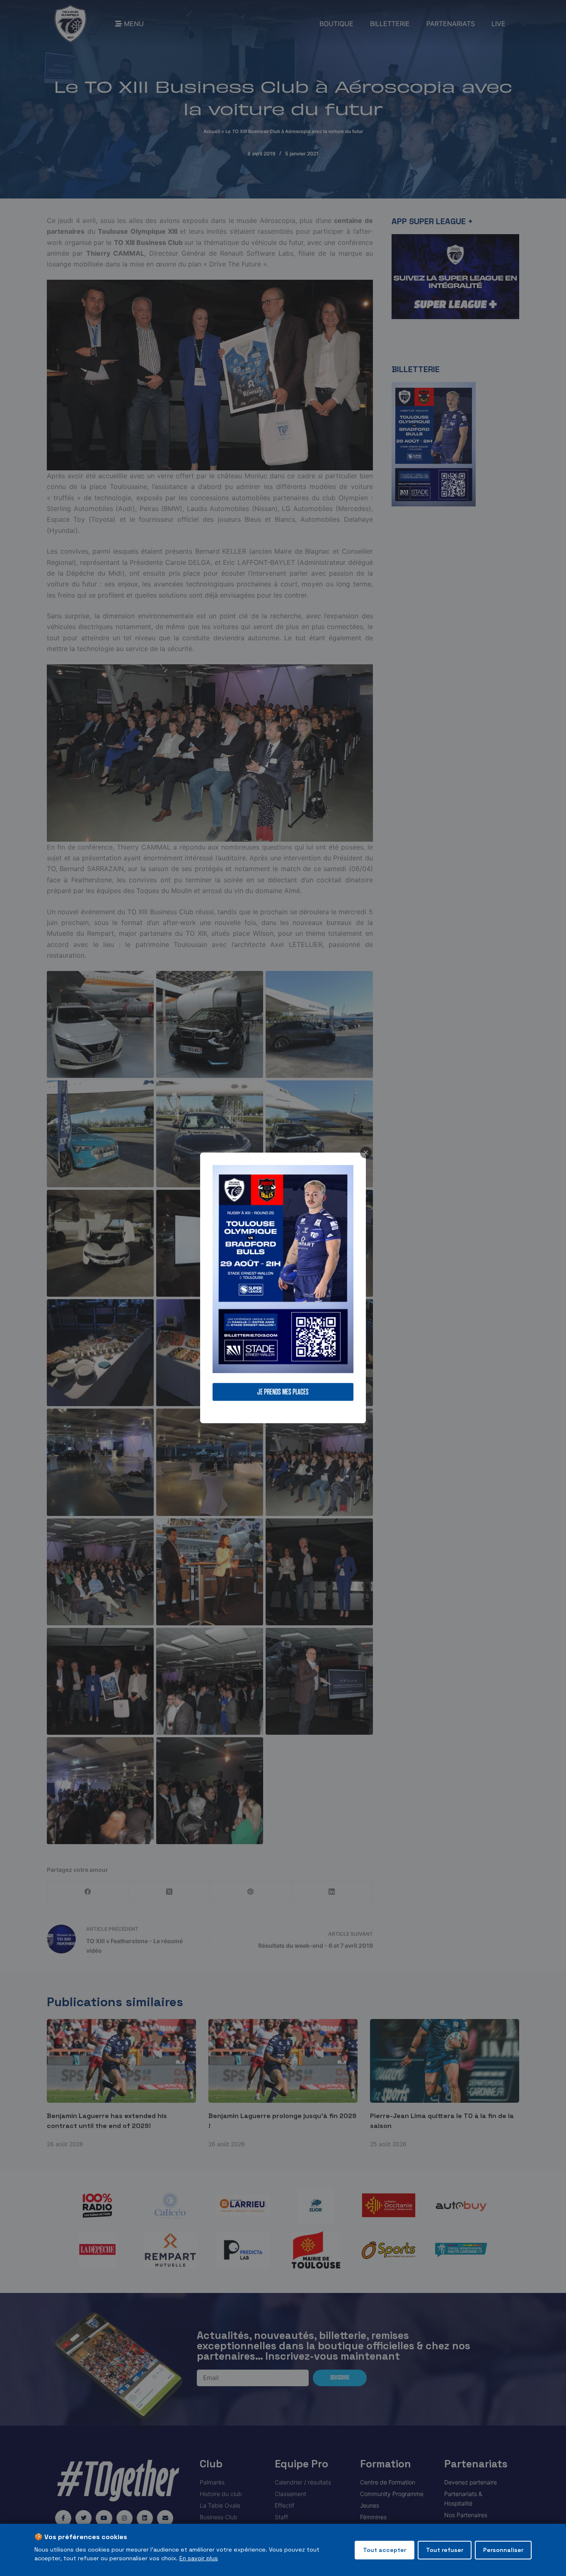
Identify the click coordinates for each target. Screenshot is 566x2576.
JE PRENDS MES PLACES (283, 1392)
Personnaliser (503, 2550)
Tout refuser (445, 2550)
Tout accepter (385, 2550)
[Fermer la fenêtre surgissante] (366, 1152)
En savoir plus (199, 2558)
